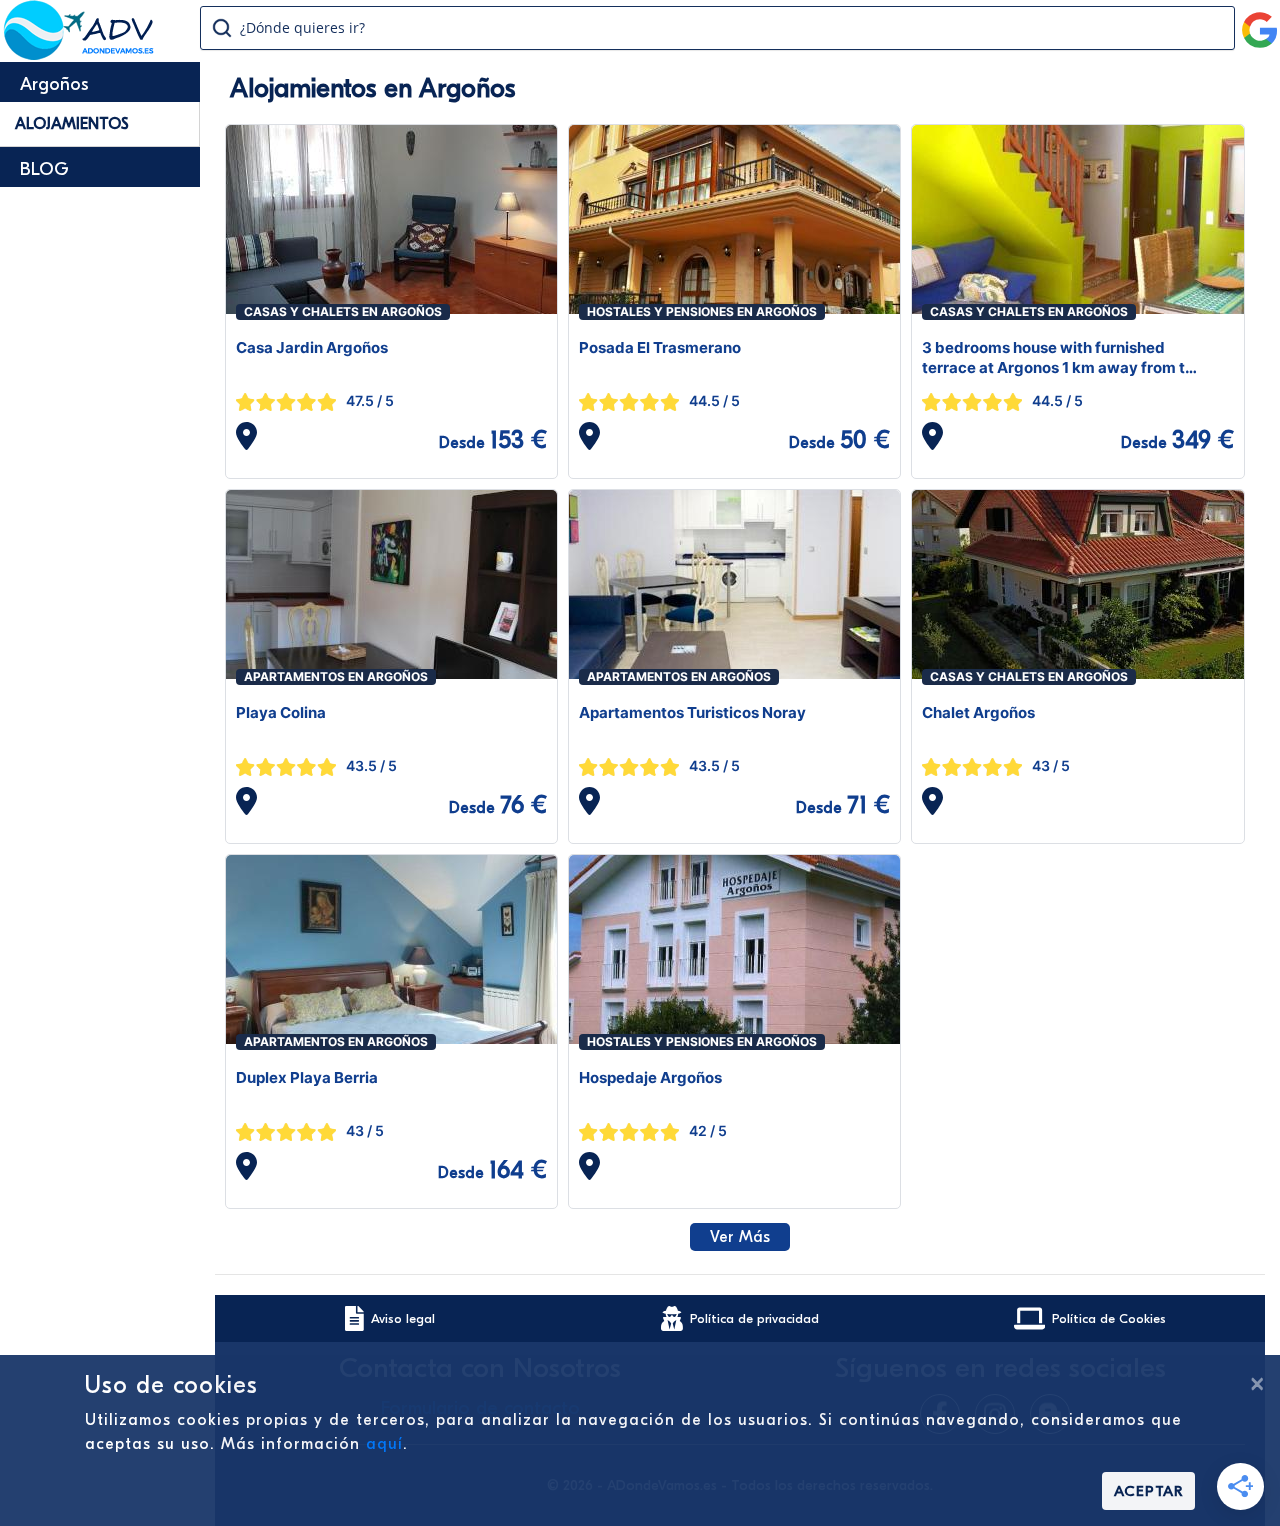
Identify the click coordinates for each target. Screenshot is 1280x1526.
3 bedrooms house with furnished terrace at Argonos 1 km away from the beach (1062, 358)
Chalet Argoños (978, 712)
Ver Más (740, 1237)
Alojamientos (72, 124)
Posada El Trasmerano (660, 347)
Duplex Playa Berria (307, 1077)
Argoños (54, 84)
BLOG (44, 169)
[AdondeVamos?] (79, 54)
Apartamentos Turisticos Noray (692, 712)
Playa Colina (281, 712)
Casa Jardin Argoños (312, 347)
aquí (384, 1444)
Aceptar (1148, 1491)
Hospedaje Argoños (650, 1077)
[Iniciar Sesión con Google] (1260, 22)
